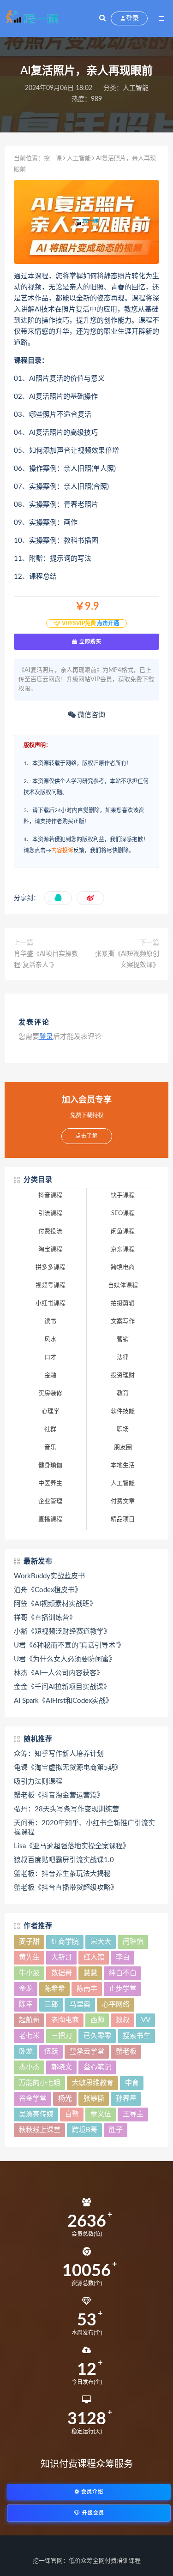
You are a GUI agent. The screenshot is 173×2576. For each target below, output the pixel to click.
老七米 (29, 2036)
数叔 (123, 2020)
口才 (50, 1357)
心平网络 (116, 2004)
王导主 (133, 2114)
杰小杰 (29, 2067)
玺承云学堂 (87, 2052)
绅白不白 (123, 1973)
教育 (123, 1393)
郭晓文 (62, 2067)
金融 (50, 1375)
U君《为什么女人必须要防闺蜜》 (65, 1659)
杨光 (65, 2099)
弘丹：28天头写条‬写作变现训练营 (66, 1809)
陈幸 (26, 2004)
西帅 (97, 2020)
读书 (50, 1321)
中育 (132, 2083)
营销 (123, 1339)
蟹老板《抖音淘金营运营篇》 (59, 1795)
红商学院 (65, 1942)
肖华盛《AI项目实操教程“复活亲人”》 (46, 959)
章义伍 (101, 2114)
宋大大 (101, 1942)
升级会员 (92, 2513)
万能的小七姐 (40, 2083)
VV (146, 2020)
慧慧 (90, 1973)
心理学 (51, 1411)
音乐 (50, 1447)
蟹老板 (126, 2052)
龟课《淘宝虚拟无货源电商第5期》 (68, 1768)
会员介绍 (91, 2492)
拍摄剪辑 (123, 1303)
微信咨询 (90, 715)
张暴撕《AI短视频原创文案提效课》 (127, 959)
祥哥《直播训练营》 (45, 1618)
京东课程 (123, 1249)
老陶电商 (65, 2020)
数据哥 (62, 1973)
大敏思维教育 (93, 2083)
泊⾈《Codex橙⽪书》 (48, 1590)
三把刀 (62, 2036)
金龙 (26, 1989)
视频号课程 (51, 1285)
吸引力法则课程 (38, 1782)
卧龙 (26, 2052)
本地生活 (123, 1465)
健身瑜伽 (50, 1465)
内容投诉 (62, 851)
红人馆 (94, 1957)
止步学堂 (123, 1989)
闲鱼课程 (123, 1231)
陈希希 (55, 1989)
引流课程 (50, 1213)
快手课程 (123, 1195)
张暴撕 (94, 2099)
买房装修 (50, 1393)
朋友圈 (123, 1447)
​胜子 (116, 2130)
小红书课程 (51, 1303)
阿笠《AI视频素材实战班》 (55, 1604)
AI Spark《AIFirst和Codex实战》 (63, 1701)
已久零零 (97, 2036)
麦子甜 (29, 1942)
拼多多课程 (51, 1267)
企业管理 (50, 1501)
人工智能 (136, 88)
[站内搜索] (102, 18)
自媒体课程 (123, 1285)
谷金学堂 (33, 2099)
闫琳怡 (133, 1942)
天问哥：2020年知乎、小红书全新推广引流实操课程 (84, 1828)
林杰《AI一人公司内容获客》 (59, 1673)
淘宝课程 (50, 1249)
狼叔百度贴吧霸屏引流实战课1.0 (64, 1860)
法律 (123, 1357)
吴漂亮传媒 (36, 2114)
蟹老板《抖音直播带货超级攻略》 (66, 1888)
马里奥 (80, 2004)
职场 (123, 1429)
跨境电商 (123, 1267)
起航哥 (29, 2020)
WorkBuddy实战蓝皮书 (49, 1576)
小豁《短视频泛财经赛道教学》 (62, 1632)
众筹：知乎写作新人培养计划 (59, 1754)
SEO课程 (123, 1213)
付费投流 (50, 1231)
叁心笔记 (97, 2067)
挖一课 (53, 159)
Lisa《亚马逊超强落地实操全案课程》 (72, 1846)
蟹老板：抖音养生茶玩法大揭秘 (62, 1874)
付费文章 (123, 1501)
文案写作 (123, 1321)
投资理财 (123, 1375)
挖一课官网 (48, 2561)
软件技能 (123, 1411)
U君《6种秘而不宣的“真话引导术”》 (69, 1645)
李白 (123, 1957)
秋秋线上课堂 (40, 2130)
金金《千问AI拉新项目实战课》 (62, 1687)
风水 (50, 1339)
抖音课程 (50, 1195)
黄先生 (29, 1957)
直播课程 (50, 1519)
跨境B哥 (85, 2130)
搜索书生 (137, 2036)
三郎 (51, 2004)
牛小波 (29, 1973)
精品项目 (123, 1519)
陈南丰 (87, 1989)
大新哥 (62, 1957)
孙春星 (126, 2099)
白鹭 (72, 2114)
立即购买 (89, 641)
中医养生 (50, 1483)
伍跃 (51, 2052)
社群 (50, 1429)
